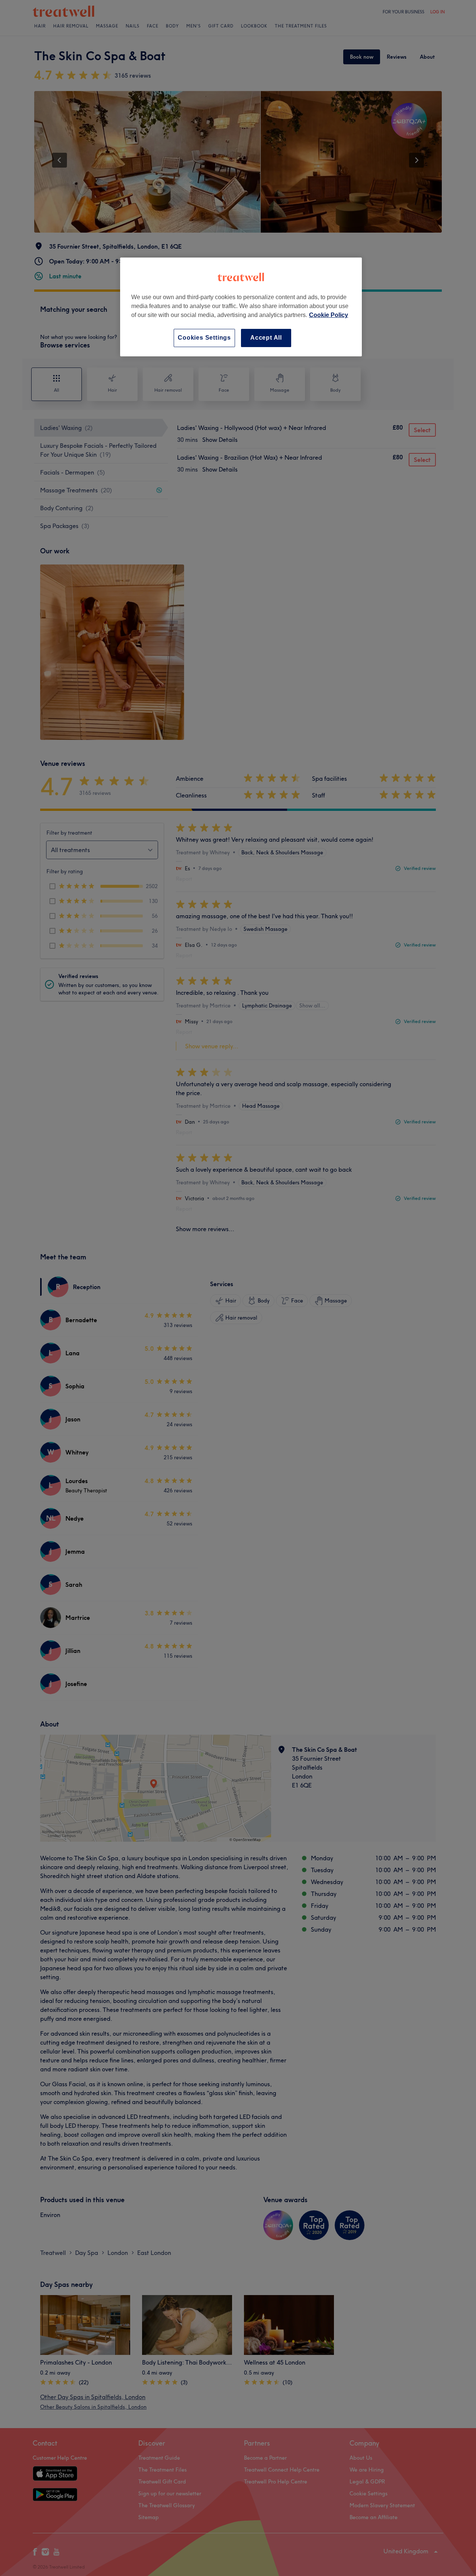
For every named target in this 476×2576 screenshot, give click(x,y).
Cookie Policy (329, 315)
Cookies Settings (204, 338)
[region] (241, 307)
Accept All (266, 338)
